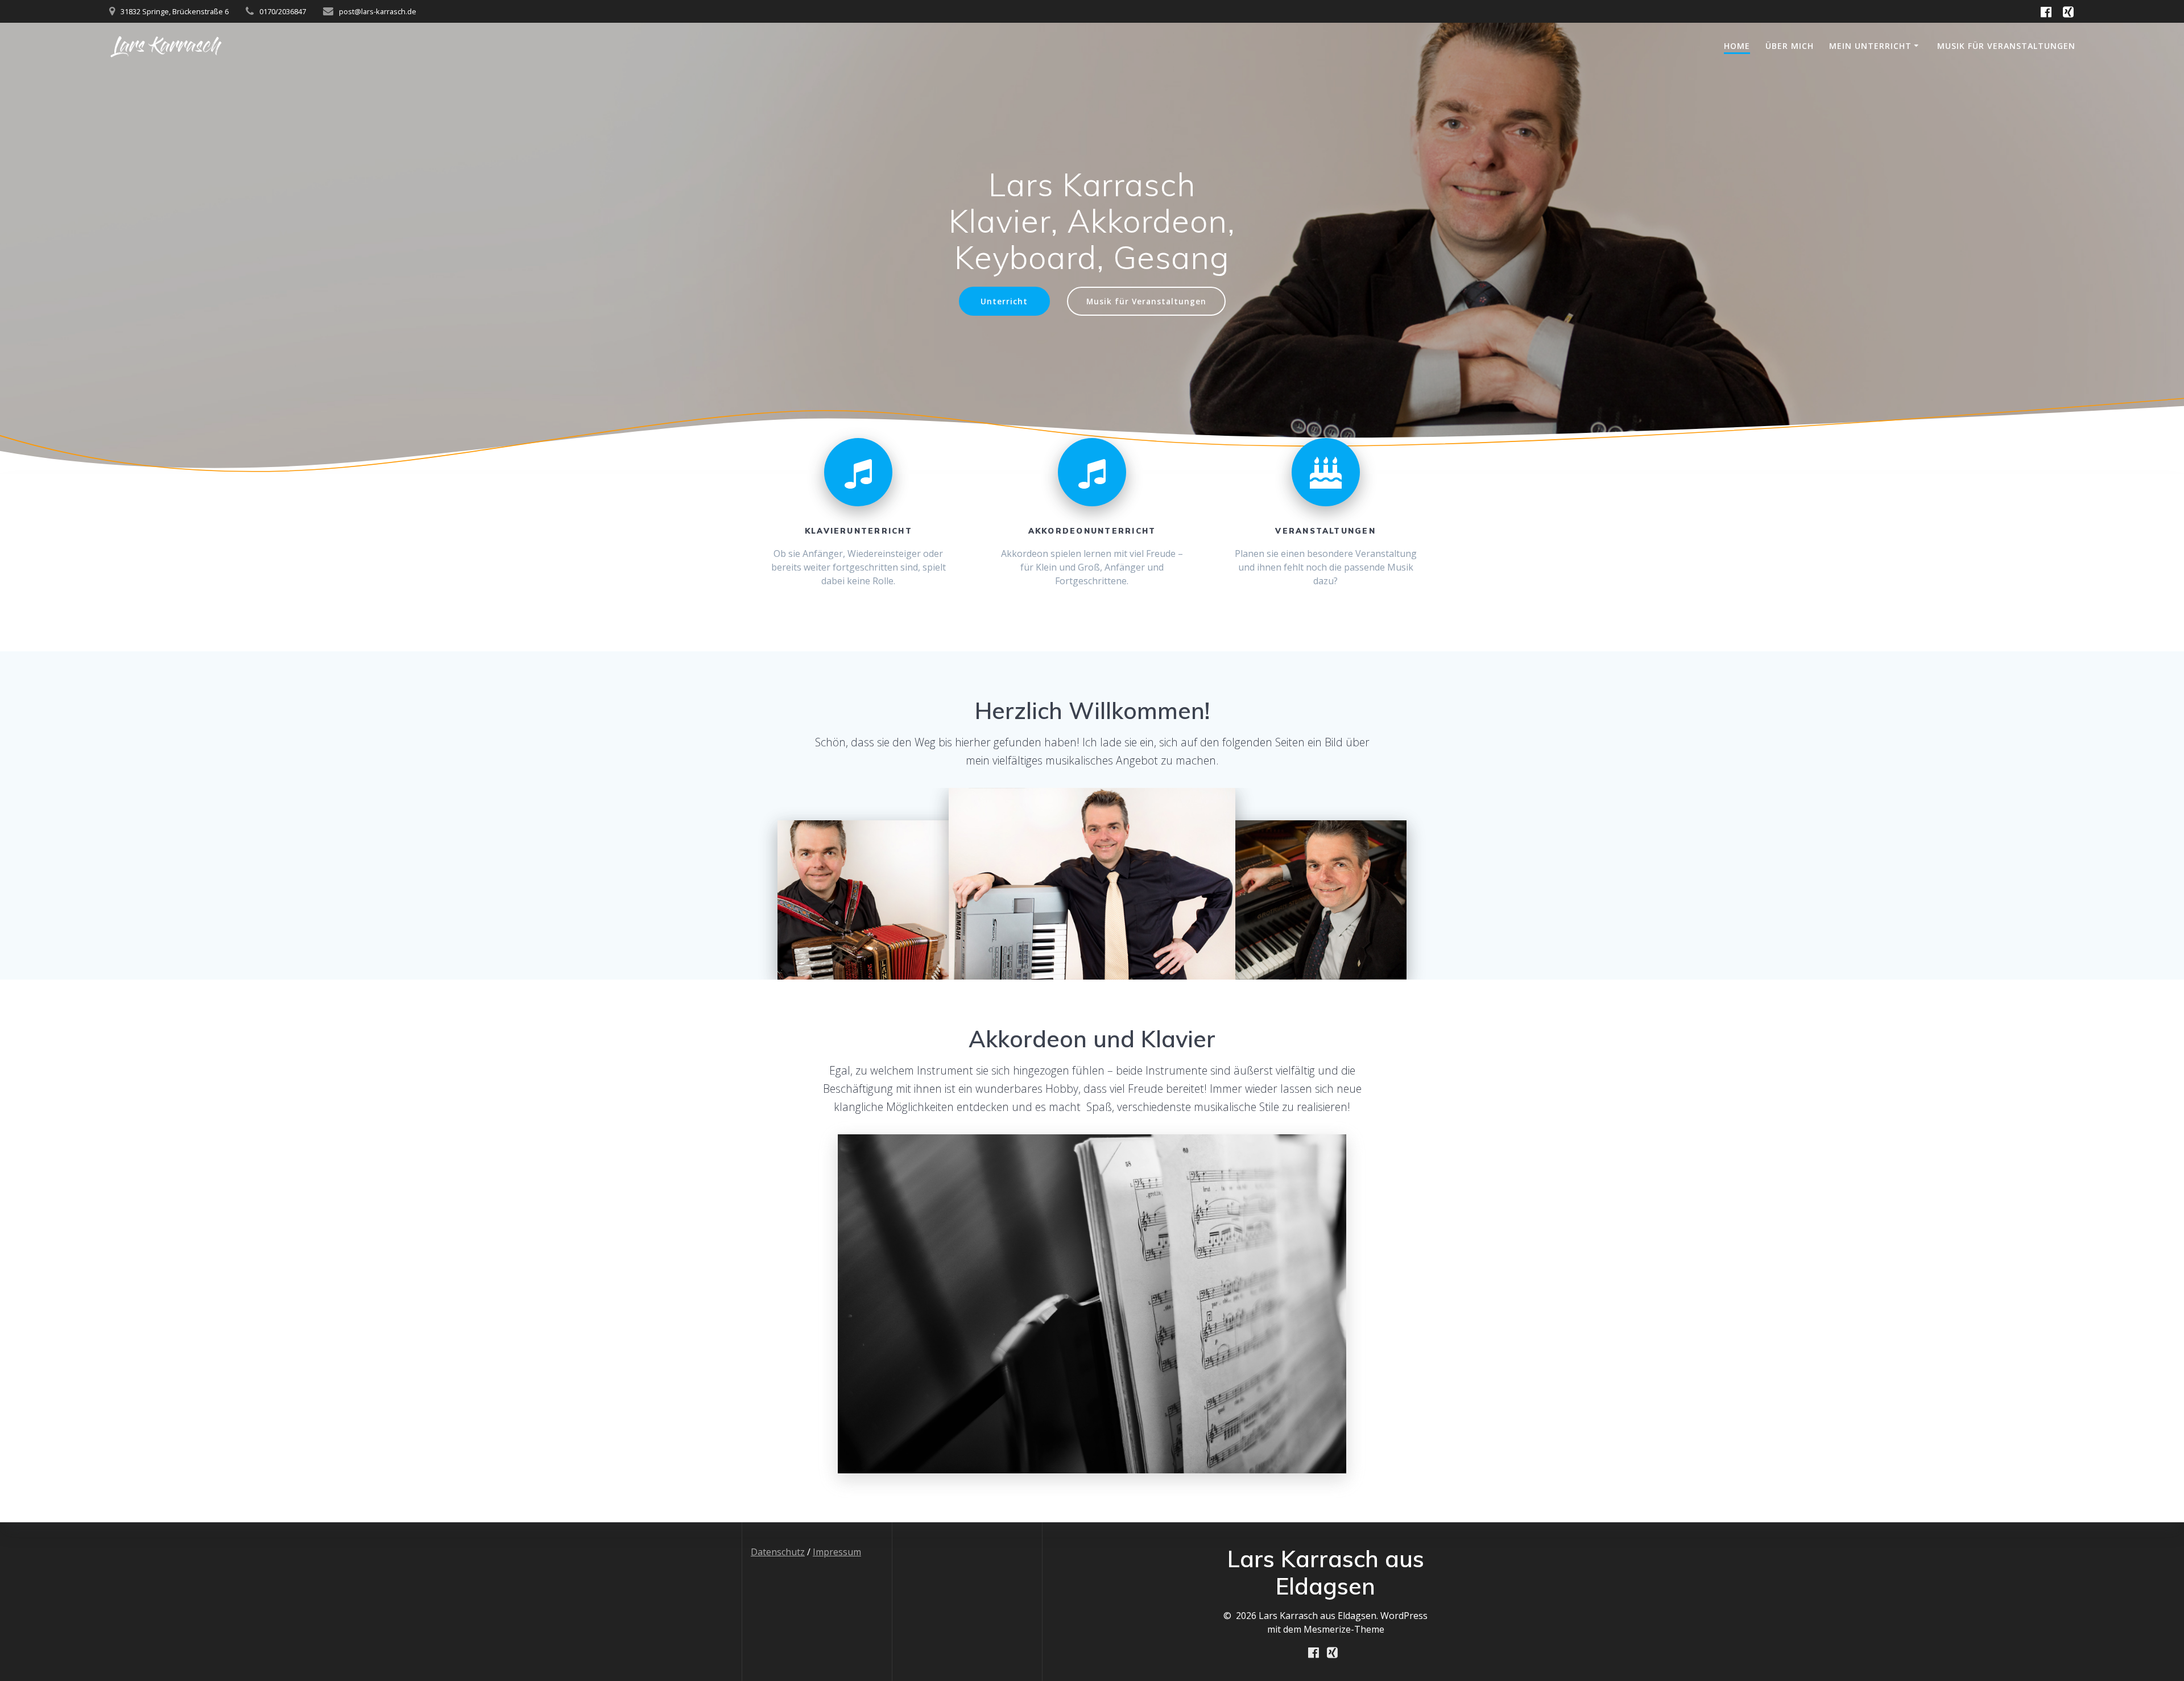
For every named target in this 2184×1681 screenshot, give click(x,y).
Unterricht (1004, 301)
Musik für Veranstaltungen (2006, 46)
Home (1737, 46)
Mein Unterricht (1870, 46)
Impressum (837, 1552)
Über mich (1790, 46)
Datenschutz (778, 1552)
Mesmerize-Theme (1344, 1629)
